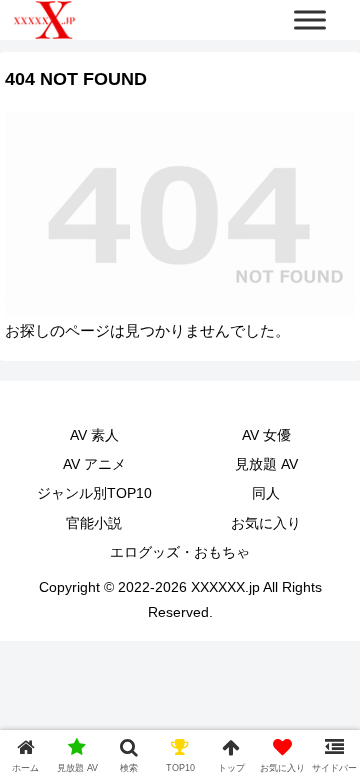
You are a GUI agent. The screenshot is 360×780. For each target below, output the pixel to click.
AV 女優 (266, 435)
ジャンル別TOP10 (94, 493)
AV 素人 (94, 435)
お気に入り (266, 523)
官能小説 (94, 523)
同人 (266, 493)
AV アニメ (94, 464)
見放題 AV (266, 464)
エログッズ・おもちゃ (180, 552)
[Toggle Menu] (310, 19)
